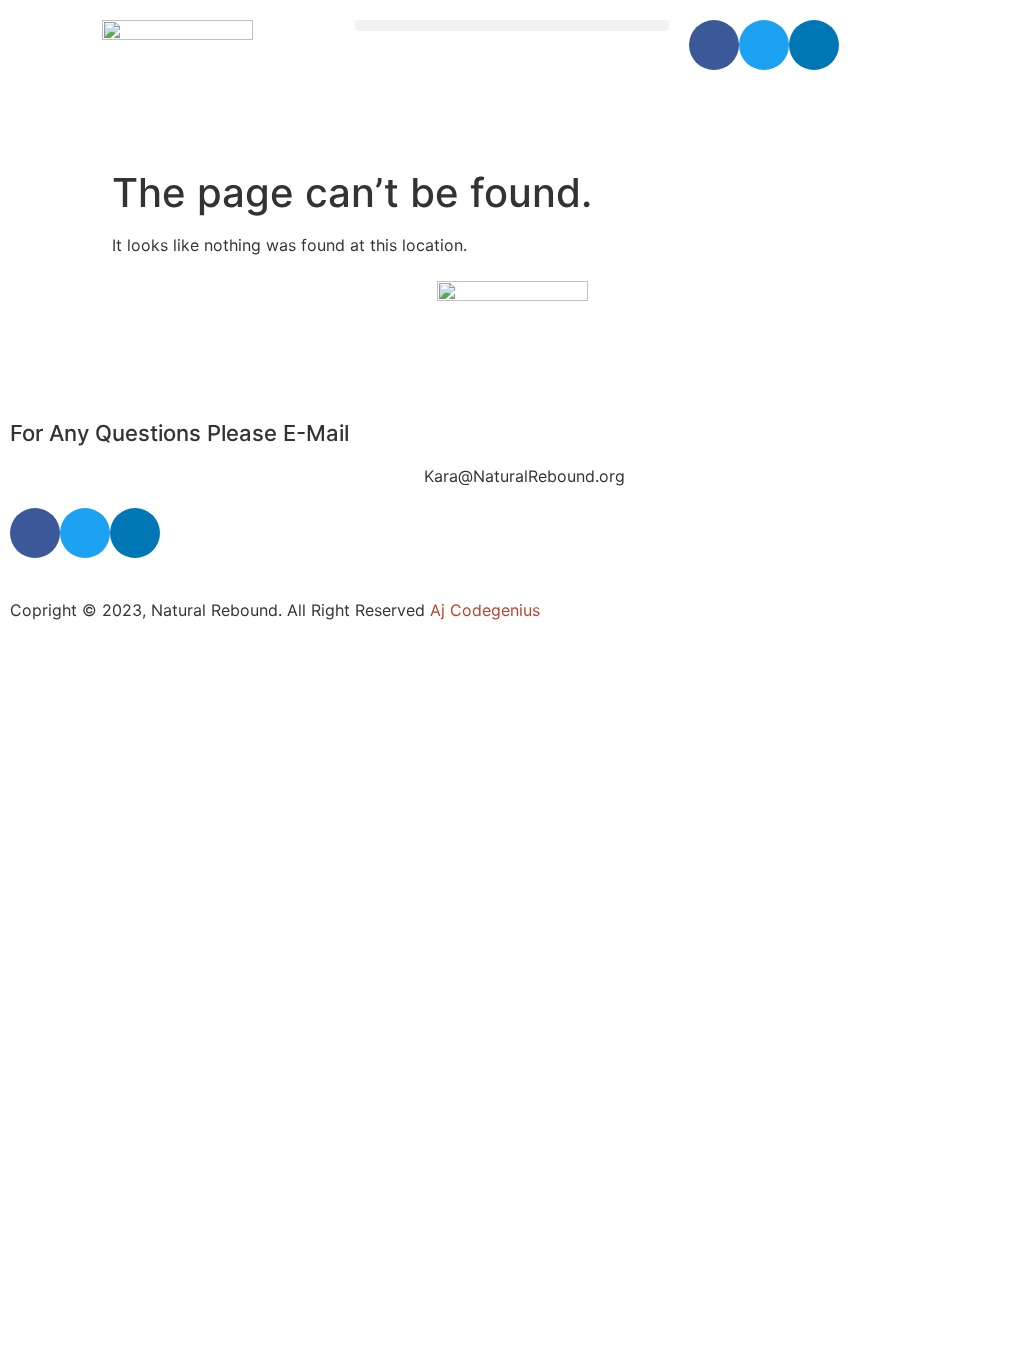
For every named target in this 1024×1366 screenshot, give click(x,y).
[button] (512, 25)
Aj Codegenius (485, 610)
